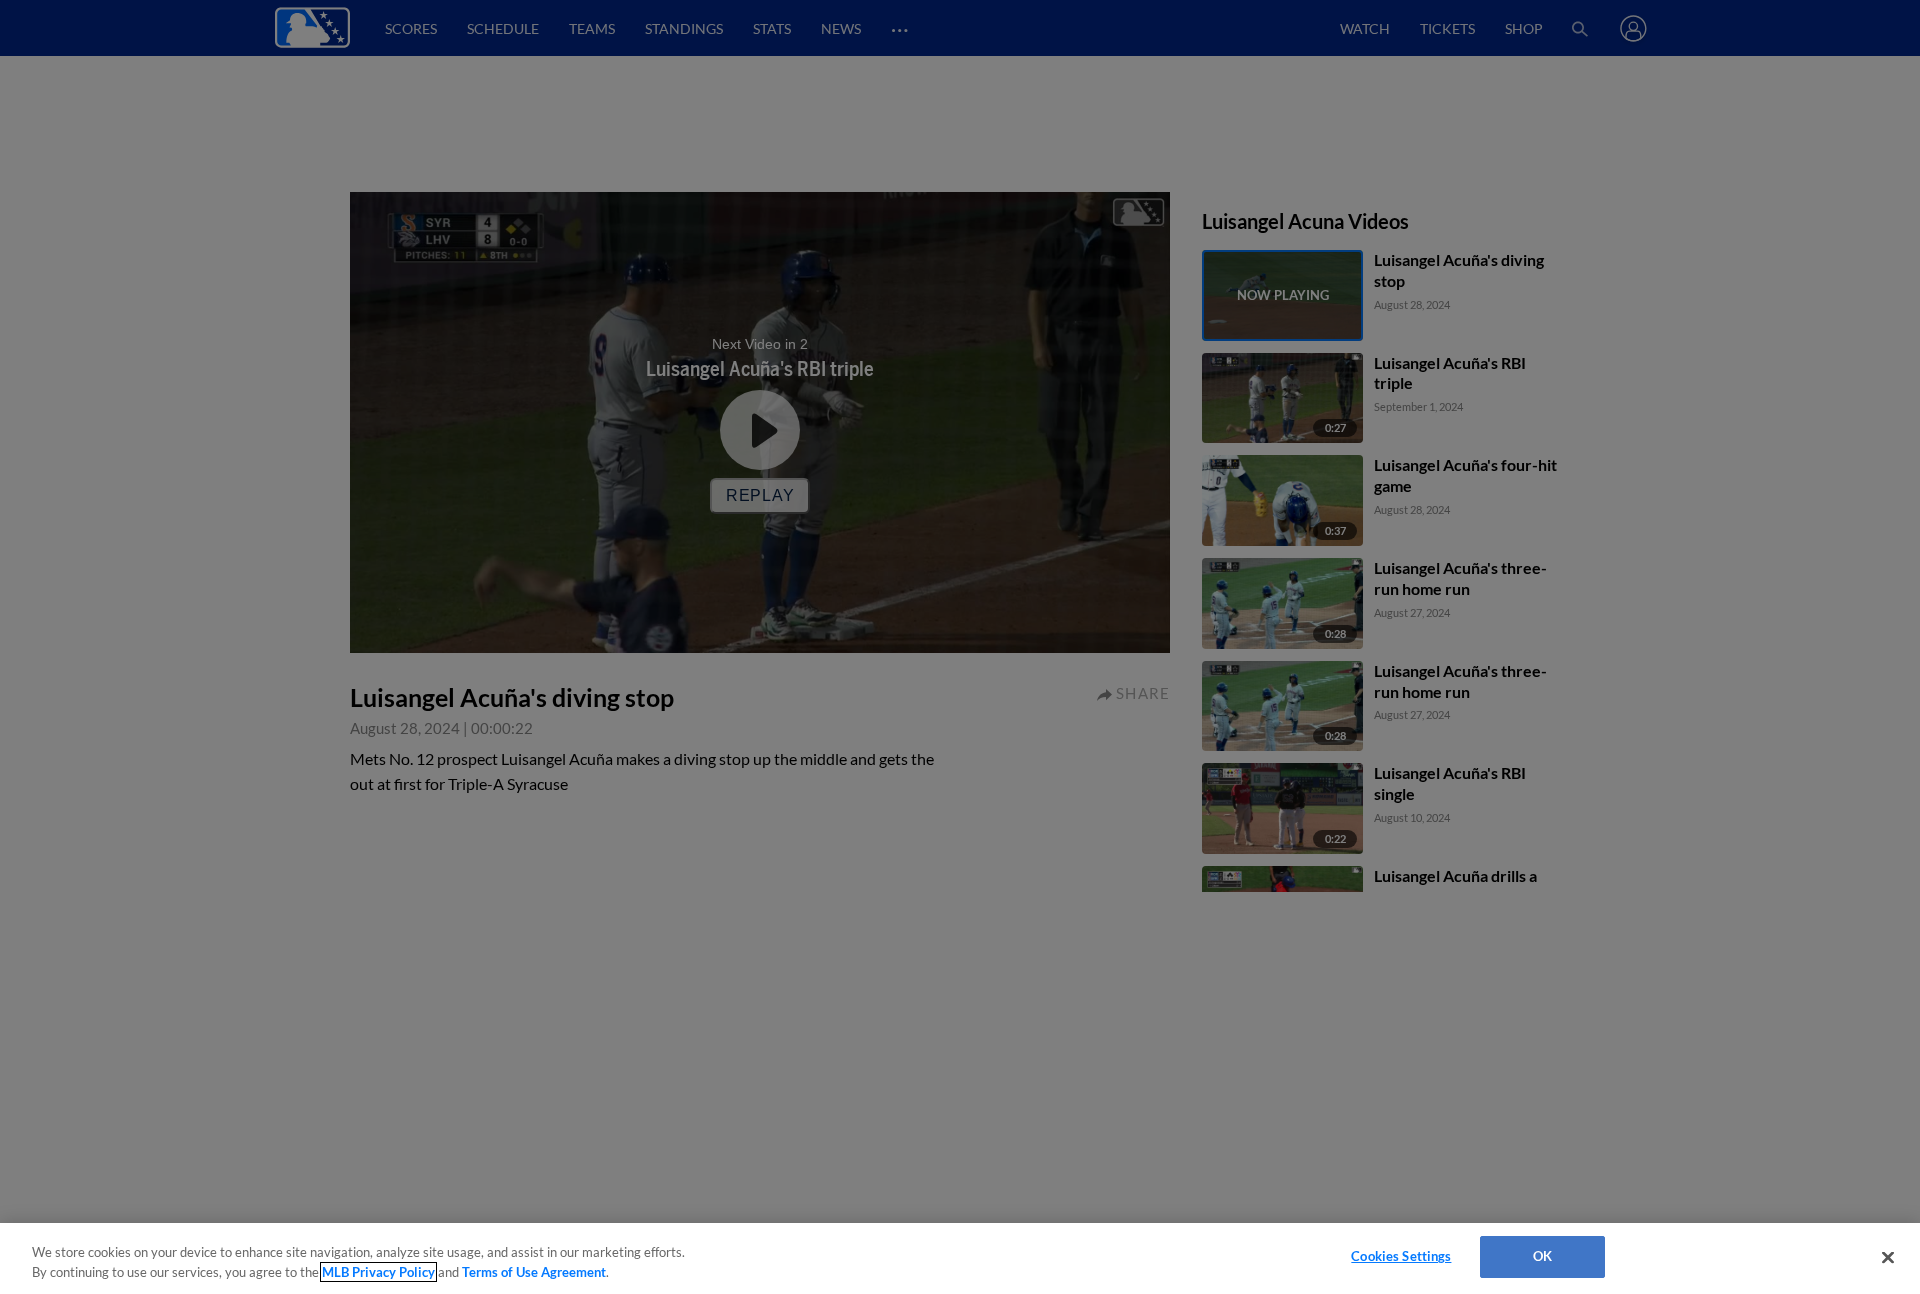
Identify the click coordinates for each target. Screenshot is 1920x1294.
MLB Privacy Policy (378, 1272)
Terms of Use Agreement (534, 1272)
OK (1542, 1256)
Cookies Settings (1401, 1256)
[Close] (1888, 1257)
